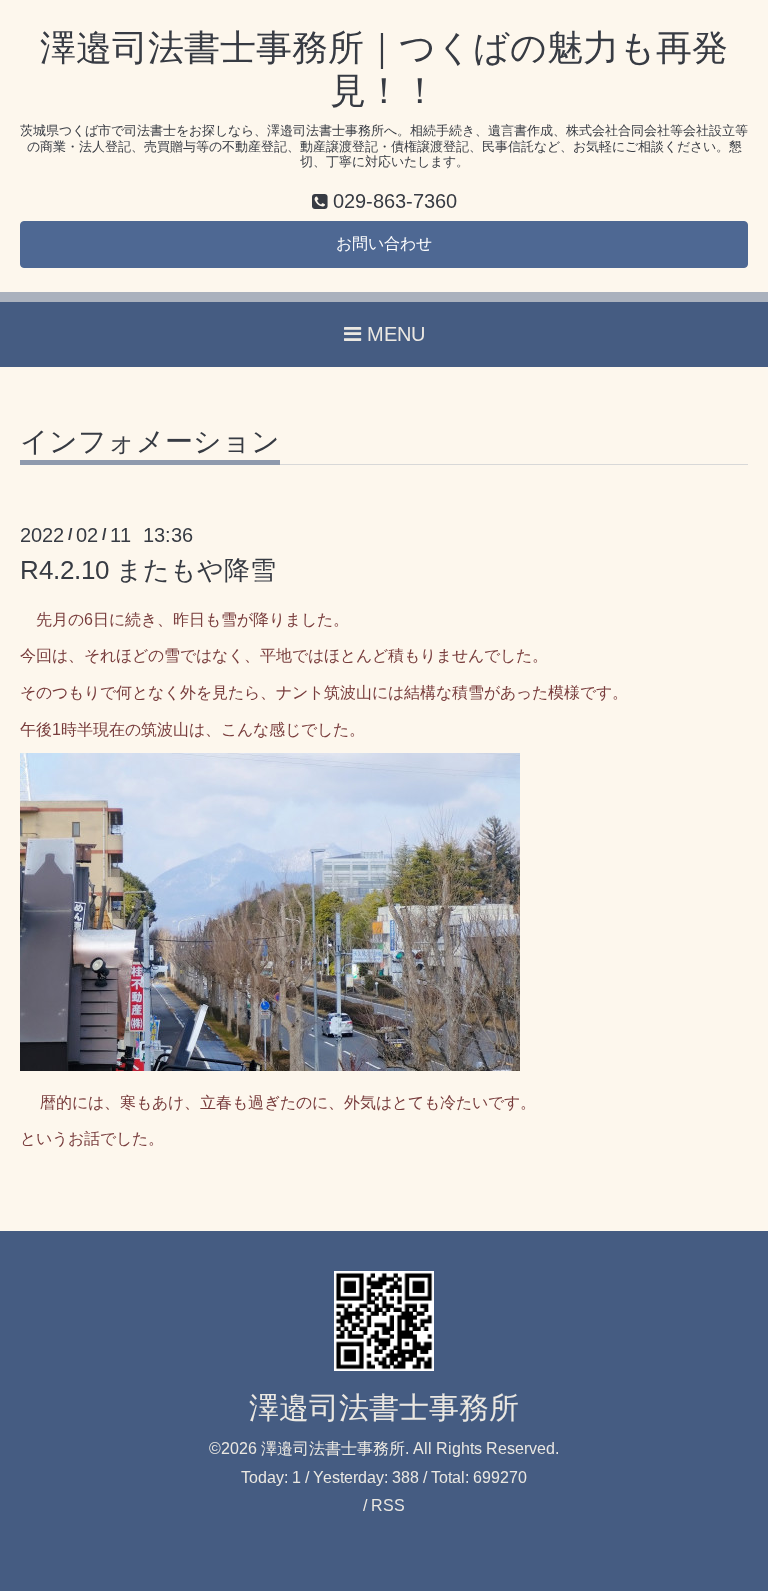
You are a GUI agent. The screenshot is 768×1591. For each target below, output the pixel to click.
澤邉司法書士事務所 (384, 1407)
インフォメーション (150, 442)
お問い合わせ (384, 243)
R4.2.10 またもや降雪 (148, 570)
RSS (388, 1505)
